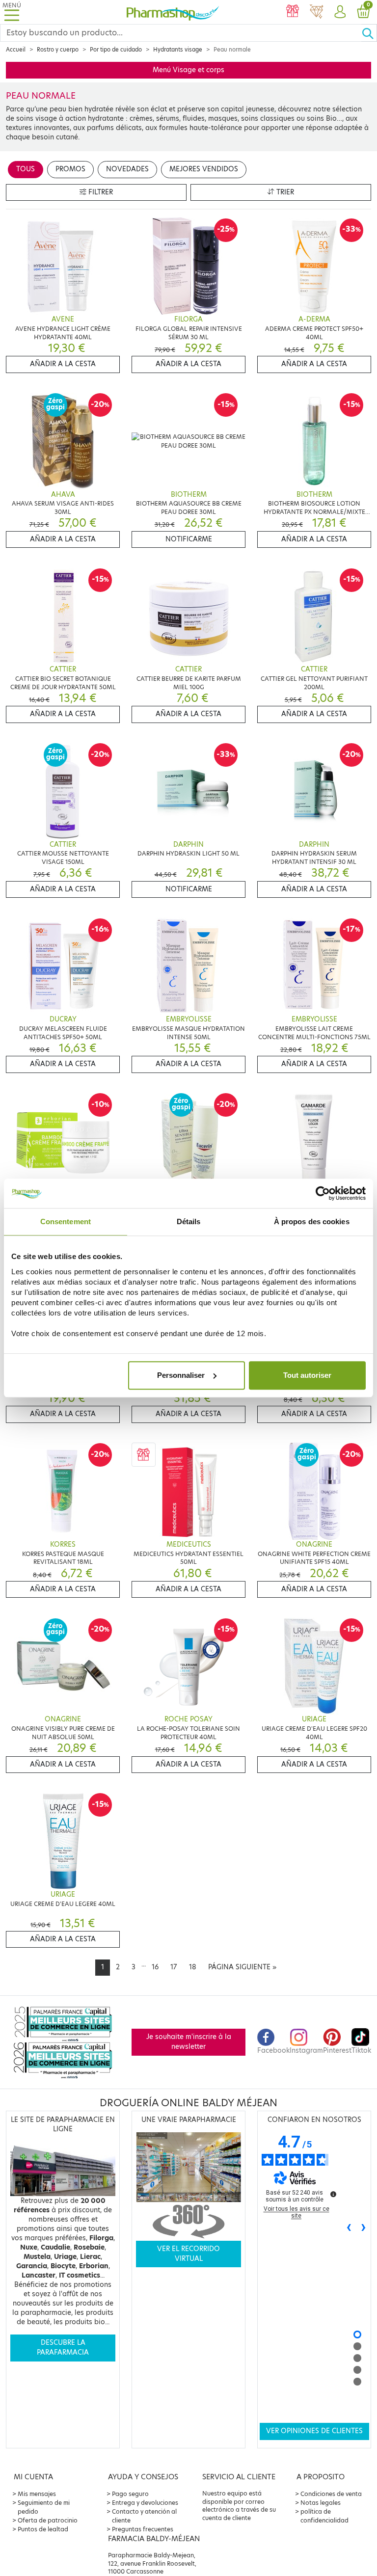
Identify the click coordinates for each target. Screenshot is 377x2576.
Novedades (127, 169)
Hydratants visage (178, 50)
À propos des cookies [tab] (312, 1221)
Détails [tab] (189, 1221)
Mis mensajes (37, 2494)
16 (155, 1967)
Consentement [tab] (66, 1221)
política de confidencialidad (324, 2516)
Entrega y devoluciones (145, 2503)
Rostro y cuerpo (58, 50)
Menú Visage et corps (188, 70)
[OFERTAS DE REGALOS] (293, 12)
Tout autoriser (307, 1375)
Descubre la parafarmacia (63, 2348)
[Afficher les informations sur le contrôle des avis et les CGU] (333, 2194)
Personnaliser (181, 1375)
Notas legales (321, 2503)
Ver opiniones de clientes (314, 2431)
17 (174, 1967)
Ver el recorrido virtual (188, 2254)
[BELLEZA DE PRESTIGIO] (316, 12)
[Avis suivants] (364, 2228)
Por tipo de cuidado (116, 50)
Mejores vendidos (204, 169)
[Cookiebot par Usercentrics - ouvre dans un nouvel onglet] (323, 1193)
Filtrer (100, 192)
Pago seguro (130, 2494)
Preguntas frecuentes (143, 2529)
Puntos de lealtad (43, 2529)
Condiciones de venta (331, 2494)
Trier (284, 192)
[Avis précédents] (349, 2228)
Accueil (16, 50)
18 (193, 1967)
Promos (70, 169)
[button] (340, 12)
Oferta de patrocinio (48, 2520)
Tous (26, 169)
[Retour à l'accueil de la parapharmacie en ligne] (173, 12)
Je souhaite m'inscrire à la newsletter (189, 2042)
